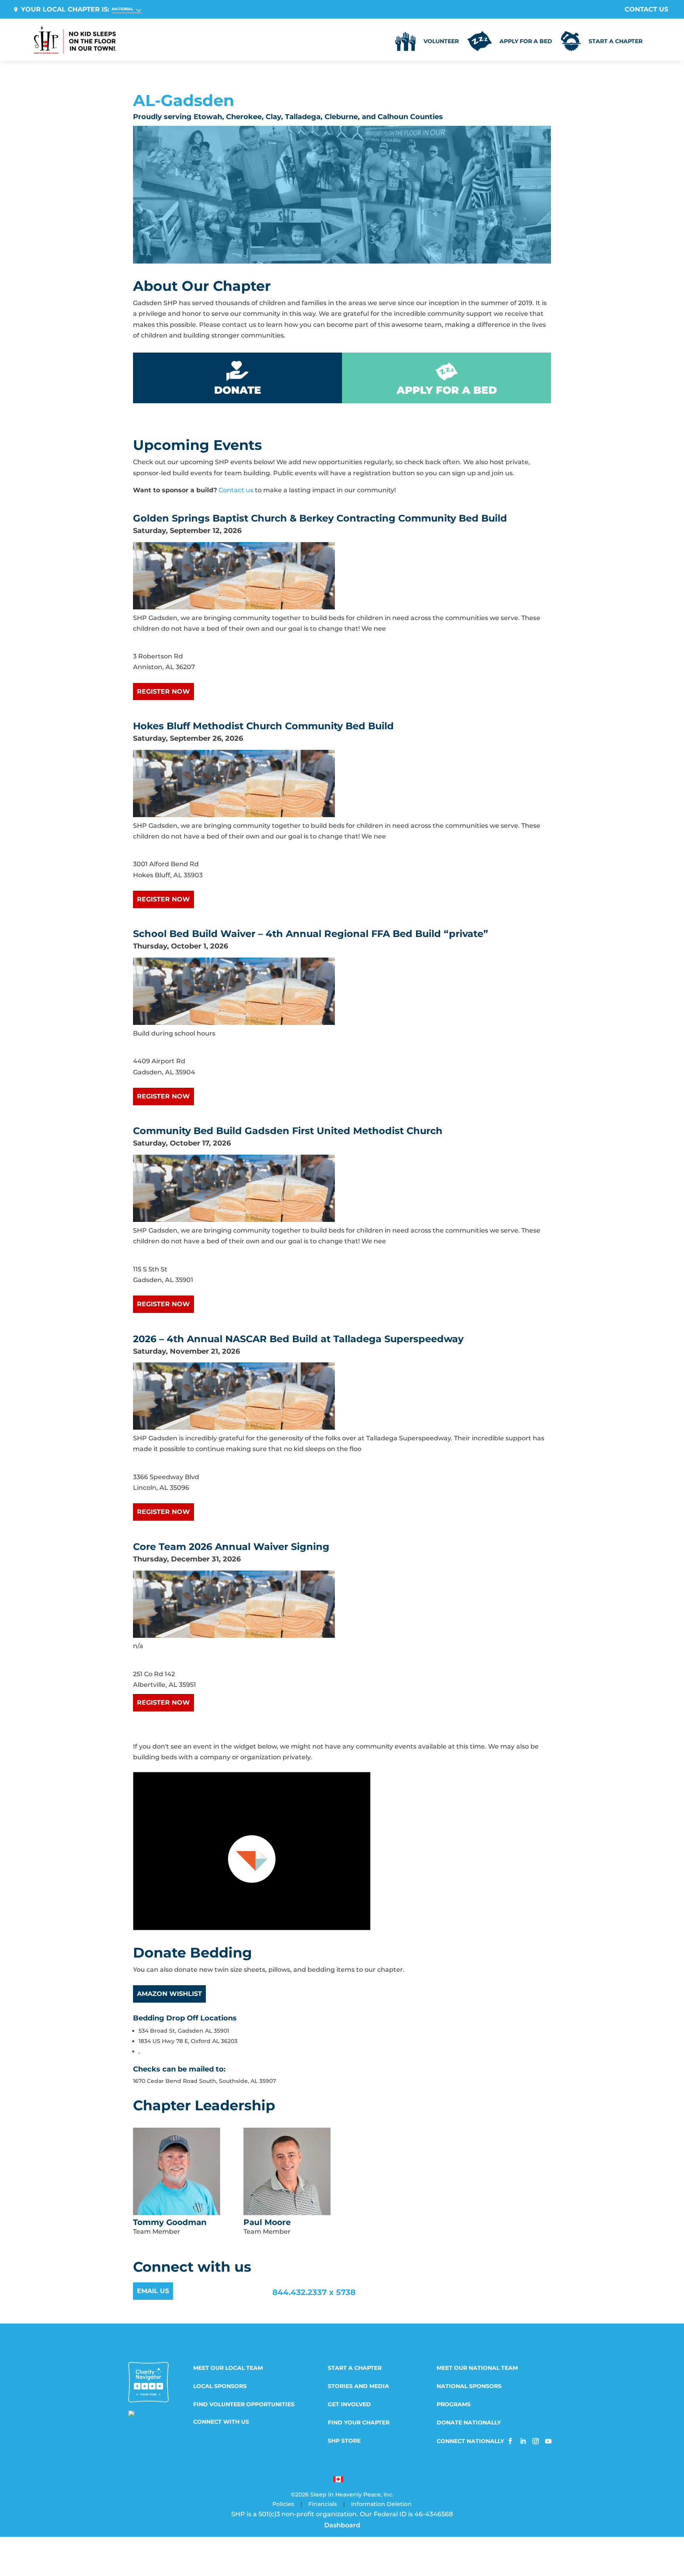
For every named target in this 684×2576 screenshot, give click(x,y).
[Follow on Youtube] (548, 2441)
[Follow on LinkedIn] (523, 2441)
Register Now (163, 691)
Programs (454, 2405)
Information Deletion (381, 2504)
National (123, 9)
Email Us (153, 2291)
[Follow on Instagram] (536, 2441)
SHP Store (344, 2441)
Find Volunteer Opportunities (244, 2405)
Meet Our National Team (477, 2368)
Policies (283, 2504)
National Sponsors (469, 2386)
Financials (323, 2504)
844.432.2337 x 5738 (314, 2292)
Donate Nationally (469, 2423)
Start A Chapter (355, 2368)
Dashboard (342, 2525)
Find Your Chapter (359, 2423)
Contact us (236, 490)
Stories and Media (358, 2386)
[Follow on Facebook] (510, 2441)
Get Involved (349, 2405)
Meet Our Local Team (228, 2368)
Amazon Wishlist (169, 1994)
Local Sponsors (220, 2386)
